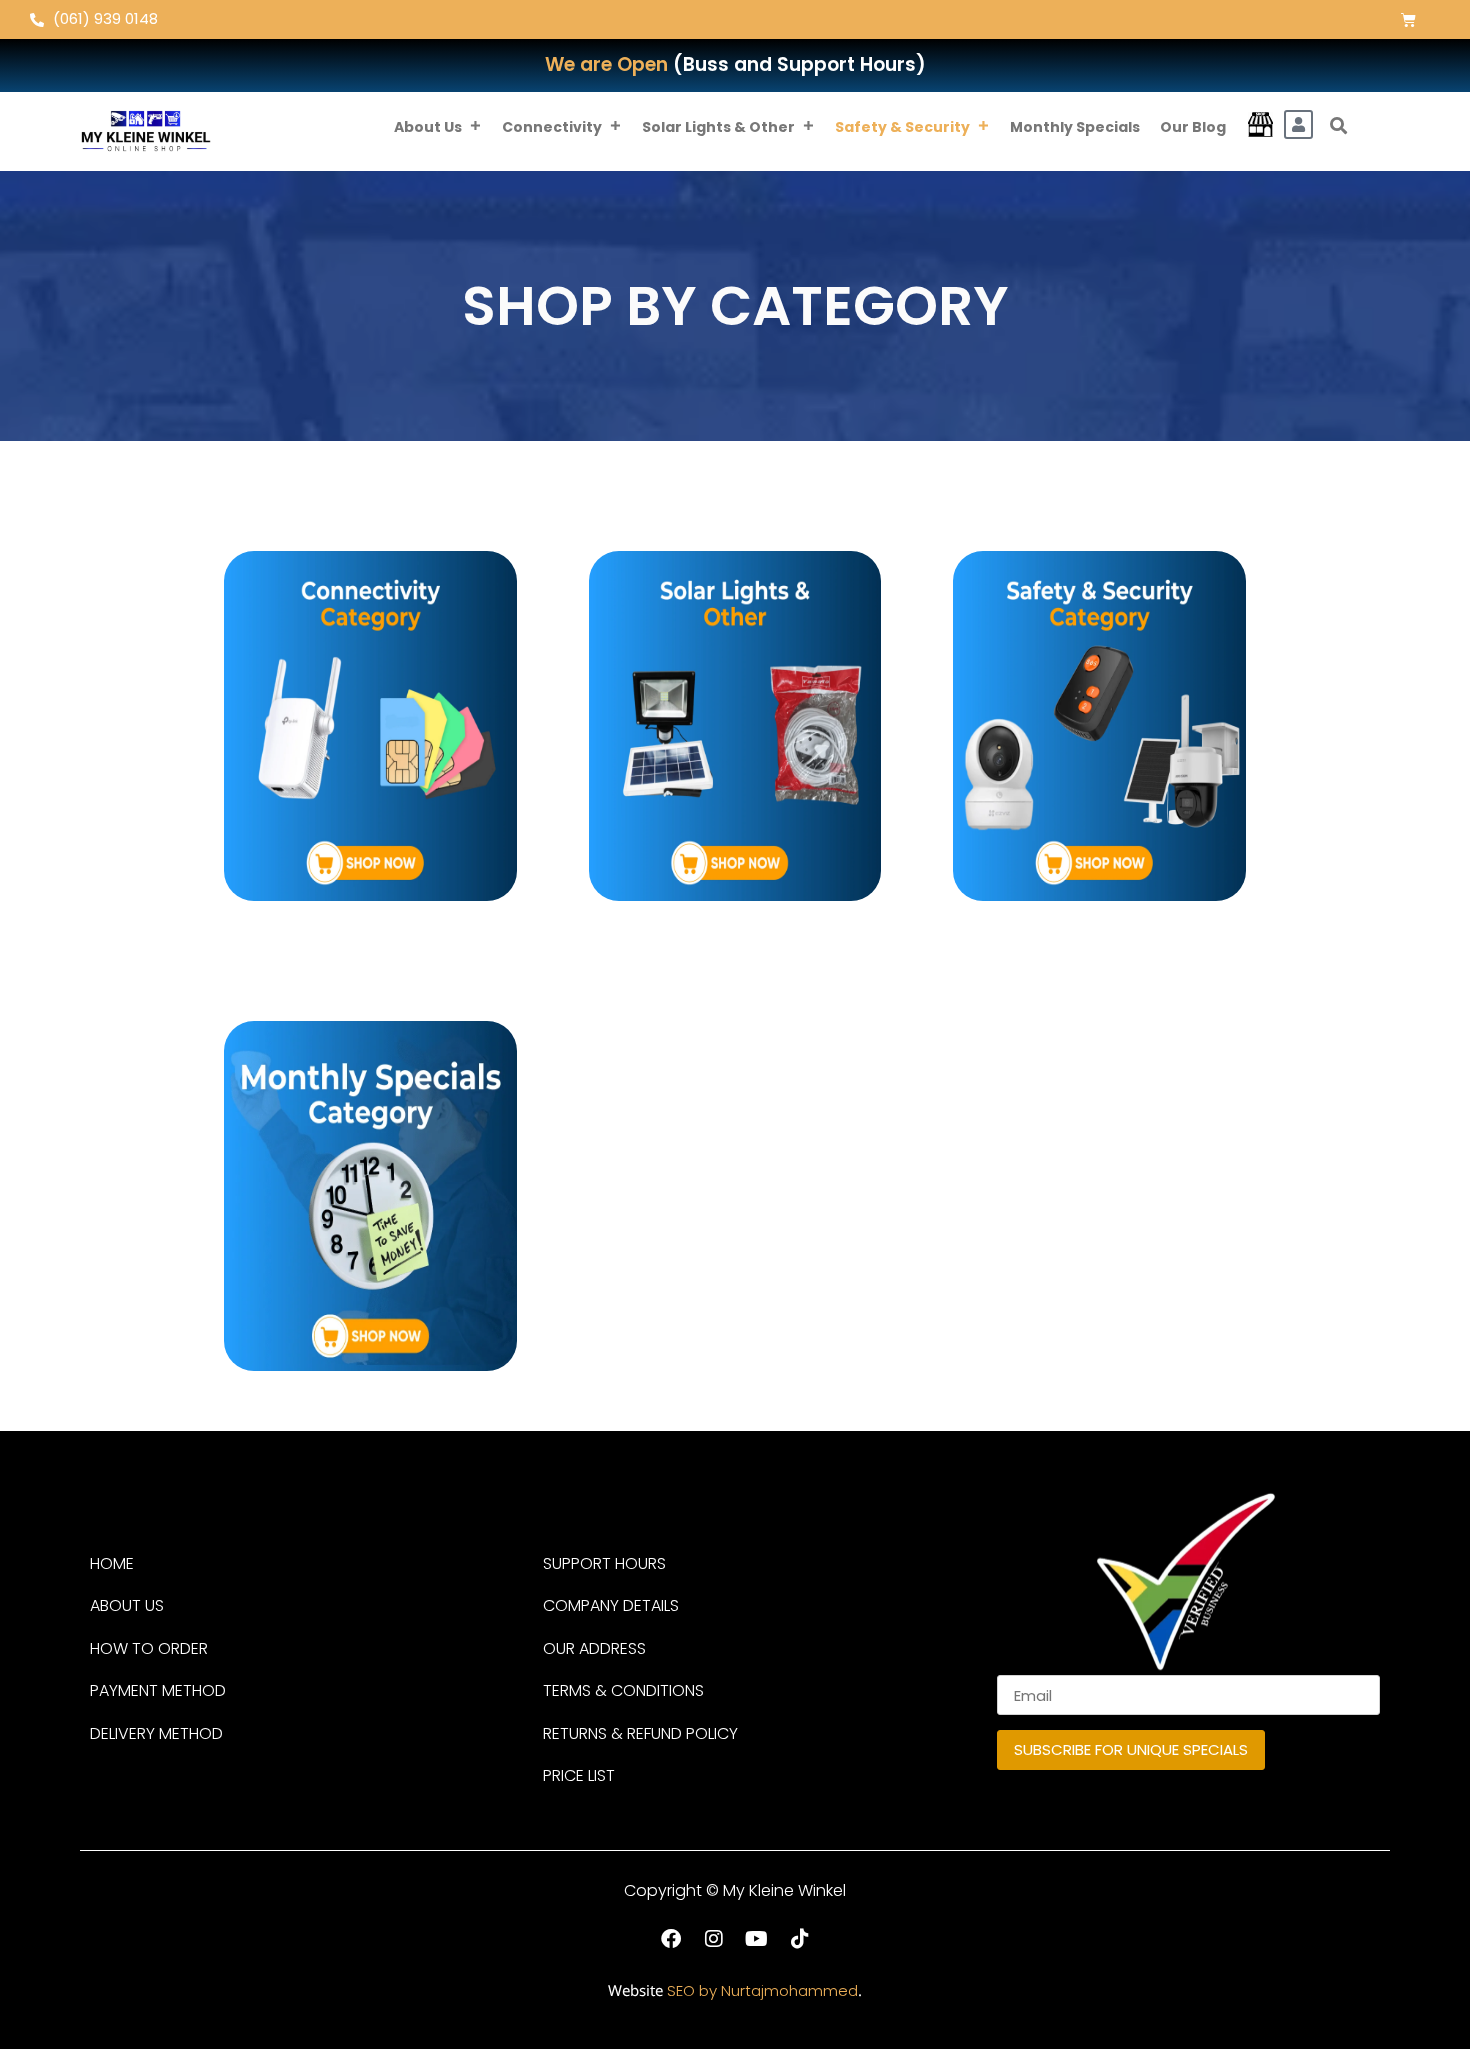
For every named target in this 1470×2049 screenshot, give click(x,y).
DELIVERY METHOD (156, 1733)
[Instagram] (714, 1939)
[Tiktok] (800, 1939)
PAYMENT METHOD (158, 1690)
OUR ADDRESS (594, 1648)
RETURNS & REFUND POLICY (640, 1733)
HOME (112, 1563)
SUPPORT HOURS (604, 1563)
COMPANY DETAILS (611, 1605)
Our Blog (1193, 127)
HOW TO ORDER (149, 1648)
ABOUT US (127, 1605)
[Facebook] (671, 1939)
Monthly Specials (1075, 127)
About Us (428, 127)
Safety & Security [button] (902, 127)
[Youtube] (757, 1939)
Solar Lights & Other (718, 127)
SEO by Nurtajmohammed (762, 1990)
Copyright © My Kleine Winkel (735, 1890)
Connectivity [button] (552, 127)
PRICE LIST (579, 1775)
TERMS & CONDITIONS (623, 1690)
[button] (1339, 126)
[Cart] (1408, 19)
